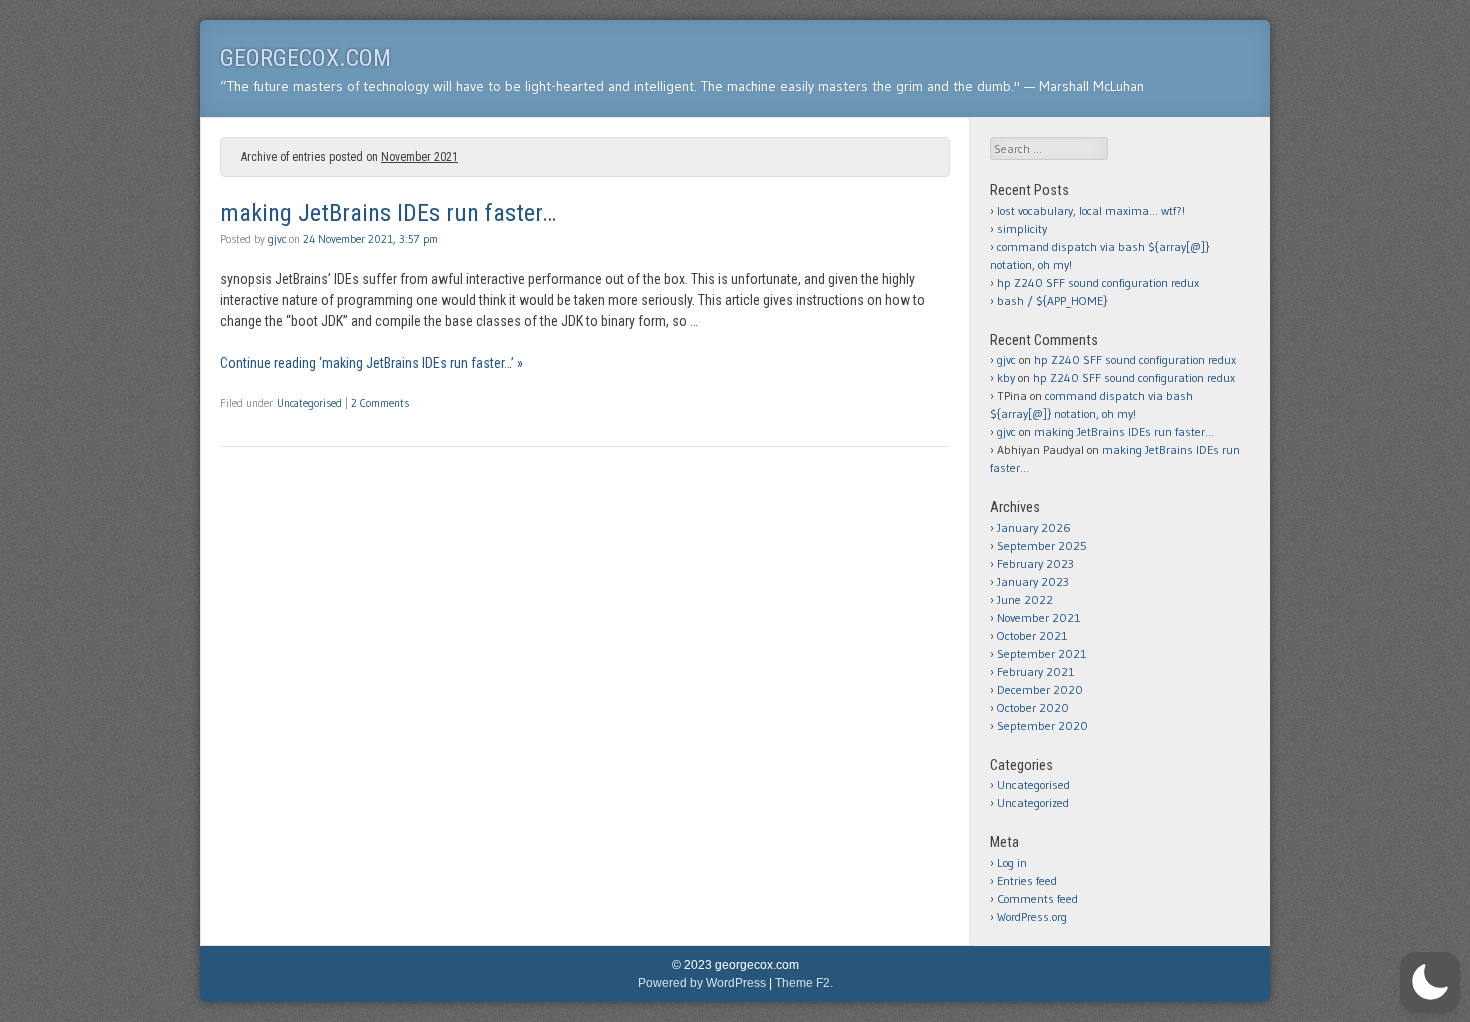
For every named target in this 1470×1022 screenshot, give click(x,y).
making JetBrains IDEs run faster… (388, 213)
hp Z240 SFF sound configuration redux (1098, 282)
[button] (1430, 982)
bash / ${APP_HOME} (1052, 300)
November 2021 (1038, 617)
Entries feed (1027, 880)
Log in (1012, 862)
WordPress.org (1032, 916)
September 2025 (1042, 545)
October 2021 (1032, 635)
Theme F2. (804, 983)
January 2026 (1034, 527)
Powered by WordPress (702, 983)
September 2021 (1041, 653)
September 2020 (1042, 725)
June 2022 (1025, 599)
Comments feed (1037, 898)
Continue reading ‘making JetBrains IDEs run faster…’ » (371, 363)
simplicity (1022, 228)
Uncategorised (309, 403)
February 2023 (1035, 563)
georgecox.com (305, 58)
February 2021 (1035, 671)
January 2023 (1033, 581)
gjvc (277, 239)
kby (1006, 377)
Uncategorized (1033, 802)
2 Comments (380, 403)
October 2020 (1033, 707)
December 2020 (1040, 689)
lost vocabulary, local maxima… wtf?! (1091, 210)
